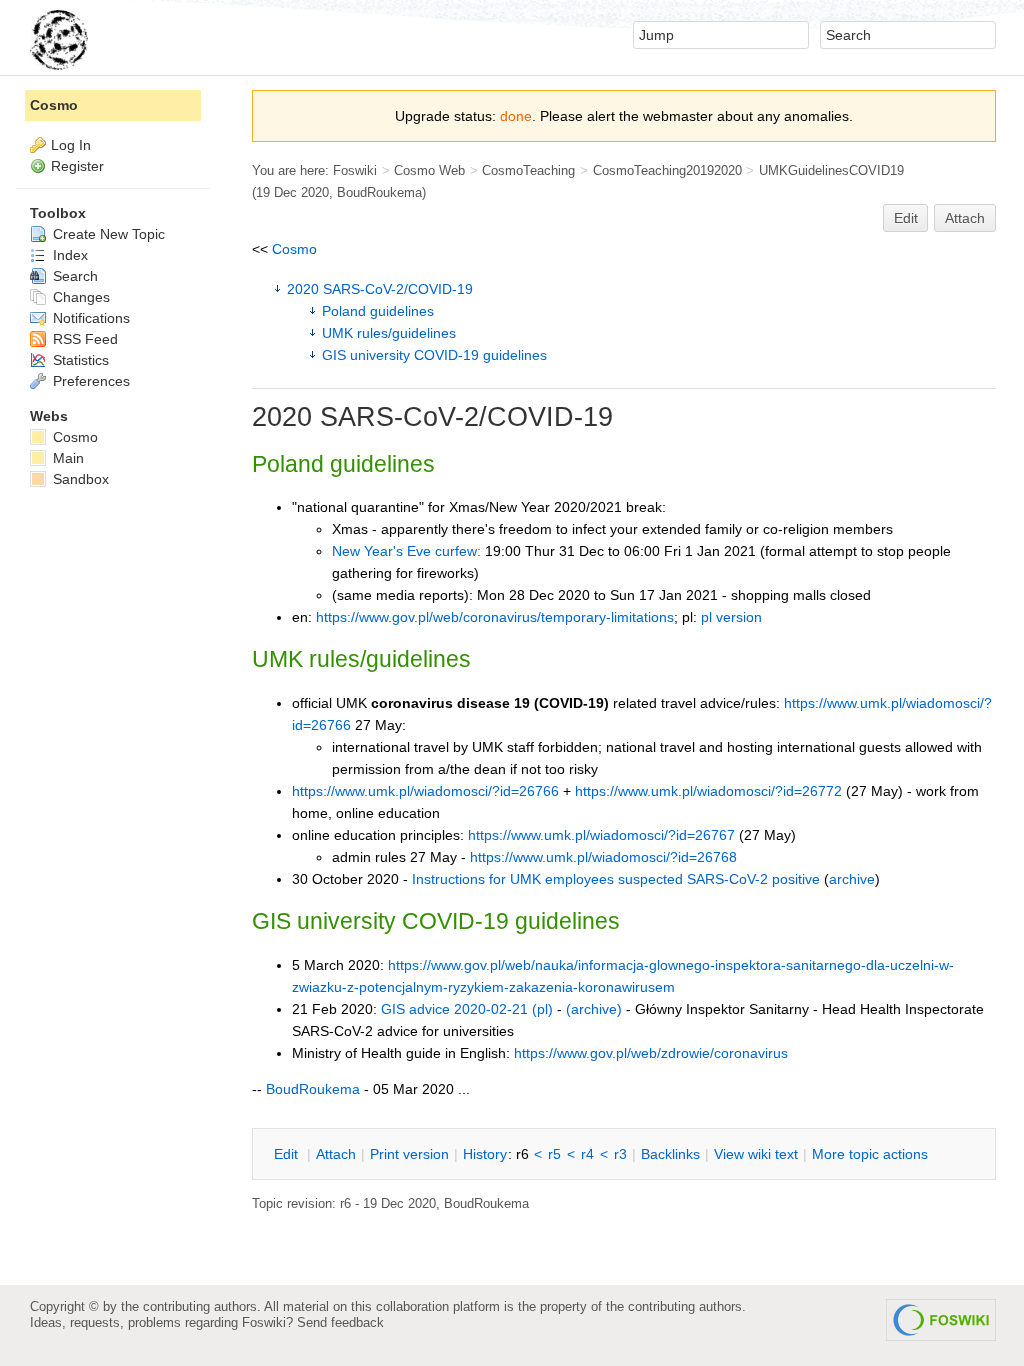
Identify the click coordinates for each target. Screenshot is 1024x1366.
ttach (336, 1154)
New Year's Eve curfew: (406, 551)
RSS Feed (83, 339)
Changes (79, 297)
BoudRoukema (379, 192)
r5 (554, 1154)
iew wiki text (756, 1154)
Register (77, 166)
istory (485, 1154)
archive (852, 879)
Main (66, 458)
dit (288, 1154)
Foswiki (355, 170)
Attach (965, 218)
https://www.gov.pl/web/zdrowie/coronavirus (651, 1053)
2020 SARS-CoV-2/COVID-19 (380, 289)
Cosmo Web (429, 170)
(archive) (594, 1009)
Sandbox (79, 479)
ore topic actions (870, 1154)
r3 (620, 1154)
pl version (731, 617)
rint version (409, 1154)
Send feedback (340, 1322)
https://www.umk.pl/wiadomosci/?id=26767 (601, 835)
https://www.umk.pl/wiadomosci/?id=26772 (708, 791)
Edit (906, 218)
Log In (71, 145)
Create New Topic (107, 234)
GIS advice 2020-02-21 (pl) (467, 1009)
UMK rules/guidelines (389, 333)
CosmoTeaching (528, 170)
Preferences (89, 381)
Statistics (79, 360)
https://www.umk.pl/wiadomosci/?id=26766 (425, 791)
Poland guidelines (378, 311)
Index (68, 255)
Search (73, 276)
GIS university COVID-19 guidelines (434, 355)
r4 (587, 1154)
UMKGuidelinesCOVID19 (831, 170)
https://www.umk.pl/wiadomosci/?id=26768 (603, 857)
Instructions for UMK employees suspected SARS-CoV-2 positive (616, 879)
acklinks (670, 1154)
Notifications (89, 318)
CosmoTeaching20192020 (667, 170)
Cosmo (294, 249)
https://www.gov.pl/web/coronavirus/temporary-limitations (495, 617)
